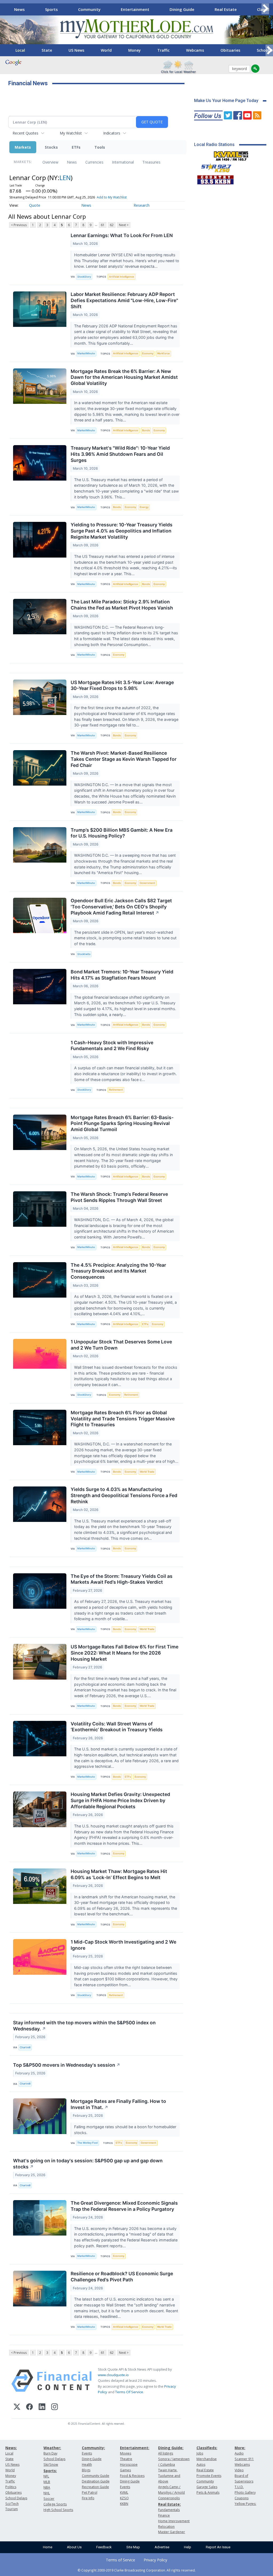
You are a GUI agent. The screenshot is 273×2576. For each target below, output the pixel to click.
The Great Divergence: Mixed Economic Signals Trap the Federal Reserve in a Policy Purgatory (124, 2206)
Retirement (116, 1090)
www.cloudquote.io (113, 2375)
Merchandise (207, 2459)
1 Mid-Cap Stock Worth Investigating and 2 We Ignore (123, 1945)
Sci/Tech (12, 2504)
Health (87, 2465)
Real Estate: (169, 2504)
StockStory (84, 277)
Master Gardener (172, 2532)
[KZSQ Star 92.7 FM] (214, 167)
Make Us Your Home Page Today (226, 101)
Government (147, 883)
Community (89, 9)
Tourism (12, 2509)
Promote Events (209, 2476)
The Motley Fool (87, 2143)
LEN (65, 178)
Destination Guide (96, 2481)
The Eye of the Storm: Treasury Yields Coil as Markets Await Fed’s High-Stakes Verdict (122, 1579)
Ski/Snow (51, 2465)
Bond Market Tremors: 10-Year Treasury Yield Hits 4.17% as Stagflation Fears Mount (122, 975)
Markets (23, 147)
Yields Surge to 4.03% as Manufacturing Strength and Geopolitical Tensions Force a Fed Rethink (124, 1495)
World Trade (147, 1472)
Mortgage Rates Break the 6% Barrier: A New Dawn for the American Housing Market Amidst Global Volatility (124, 377)
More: (240, 2448)
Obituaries (230, 50)
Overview (50, 162)
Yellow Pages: (245, 2504)
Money (135, 50)
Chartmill (25, 2047)
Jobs (200, 2453)
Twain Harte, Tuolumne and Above (169, 2476)
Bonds (146, 430)
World (106, 50)
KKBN (124, 2504)
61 (103, 225)
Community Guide (96, 2476)
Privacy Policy (155, 2560)
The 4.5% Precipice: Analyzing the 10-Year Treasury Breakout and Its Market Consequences (118, 1271)
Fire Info (88, 2498)
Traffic (163, 50)
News (19, 9)
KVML (124, 2492)
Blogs (86, 2470)
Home (48, 2547)
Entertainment (135, 9)
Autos (201, 2465)
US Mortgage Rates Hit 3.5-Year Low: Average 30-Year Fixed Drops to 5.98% (122, 685)
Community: (93, 2448)
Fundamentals (169, 2510)
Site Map (133, 2547)
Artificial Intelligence (122, 277)
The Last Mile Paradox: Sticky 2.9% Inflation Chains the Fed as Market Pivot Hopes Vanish (122, 605)
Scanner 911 (244, 2459)
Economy (148, 353)
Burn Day (50, 2453)
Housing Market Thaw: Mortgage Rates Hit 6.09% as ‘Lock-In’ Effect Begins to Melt (119, 1874)
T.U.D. (239, 2487)
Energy (144, 507)
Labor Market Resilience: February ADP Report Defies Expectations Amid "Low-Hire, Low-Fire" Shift (124, 300)
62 (112, 225)
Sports (51, 9)
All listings (166, 2453)
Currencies (94, 162)
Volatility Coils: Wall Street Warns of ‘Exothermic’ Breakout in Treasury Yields (117, 1727)
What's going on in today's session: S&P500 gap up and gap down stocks (88, 2164)
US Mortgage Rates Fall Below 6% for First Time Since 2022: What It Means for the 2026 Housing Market (125, 1653)
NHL (47, 2493)
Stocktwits (84, 954)
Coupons (242, 2498)
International (123, 162)
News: (11, 2448)
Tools (100, 147)
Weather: (52, 2448)
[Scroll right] (265, 9)
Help (188, 2547)
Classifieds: (207, 2448)
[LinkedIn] (42, 2408)
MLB (47, 2482)
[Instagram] (55, 2408)
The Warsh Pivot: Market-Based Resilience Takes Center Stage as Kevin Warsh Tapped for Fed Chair (124, 759)
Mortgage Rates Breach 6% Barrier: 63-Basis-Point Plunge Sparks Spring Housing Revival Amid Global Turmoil (122, 1124)
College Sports (55, 2504)
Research (142, 205)
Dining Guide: (171, 2448)
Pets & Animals (208, 2492)
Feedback (104, 2547)
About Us (74, 2547)
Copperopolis (169, 2498)
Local (20, 50)
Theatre (126, 2459)
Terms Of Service (129, 2392)
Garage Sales (207, 2487)
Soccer (49, 2499)
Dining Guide (182, 9)
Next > (124, 225)
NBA (47, 2487)
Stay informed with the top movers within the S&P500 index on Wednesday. (84, 2026)
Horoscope (129, 2465)
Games (125, 2470)
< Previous (19, 225)
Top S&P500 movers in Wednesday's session (67, 2065)
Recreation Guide (95, 2487)
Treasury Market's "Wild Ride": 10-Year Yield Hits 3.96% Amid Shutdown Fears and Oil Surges (120, 454)
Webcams (195, 50)
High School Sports (58, 2510)
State (47, 50)
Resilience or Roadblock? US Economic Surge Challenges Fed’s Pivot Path (122, 2277)
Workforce (163, 353)
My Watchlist (71, 133)
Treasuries (151, 162)
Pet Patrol (90, 2492)
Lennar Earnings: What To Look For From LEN (122, 235)
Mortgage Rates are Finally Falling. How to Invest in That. (118, 2104)
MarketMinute (86, 353)
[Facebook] (29, 2408)
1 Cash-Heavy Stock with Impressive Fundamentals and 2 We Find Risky (112, 1046)
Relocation (166, 2527)
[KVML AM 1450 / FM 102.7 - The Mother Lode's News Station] (231, 155)
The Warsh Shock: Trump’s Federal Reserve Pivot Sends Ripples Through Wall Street (119, 1197)
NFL (46, 2476)
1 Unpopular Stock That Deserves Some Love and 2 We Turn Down (121, 1345)
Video (239, 2470)
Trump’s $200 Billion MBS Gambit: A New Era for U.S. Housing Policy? (122, 833)
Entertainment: (135, 2448)
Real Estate (226, 9)
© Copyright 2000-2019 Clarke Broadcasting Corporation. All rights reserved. (137, 2570)
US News (76, 50)
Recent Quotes (25, 133)
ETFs (76, 147)
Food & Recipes (132, 2476)
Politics (11, 2487)
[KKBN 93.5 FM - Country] (215, 178)
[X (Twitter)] (17, 2408)
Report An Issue (218, 2547)
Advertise (162, 2547)
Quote (35, 205)
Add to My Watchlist (112, 197)
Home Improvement (174, 2521)
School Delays (16, 2498)
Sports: (50, 2471)
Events (87, 2453)
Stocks (51, 147)
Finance (164, 2515)
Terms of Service (121, 2560)
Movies (126, 2453)
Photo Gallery (245, 2492)
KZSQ (124, 2498)
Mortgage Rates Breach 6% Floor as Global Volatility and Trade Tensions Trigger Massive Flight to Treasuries (123, 1419)
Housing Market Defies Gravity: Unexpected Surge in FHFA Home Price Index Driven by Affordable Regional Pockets (120, 1800)
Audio (239, 2453)
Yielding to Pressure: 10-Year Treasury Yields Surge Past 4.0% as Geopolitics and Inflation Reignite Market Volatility (122, 531)
